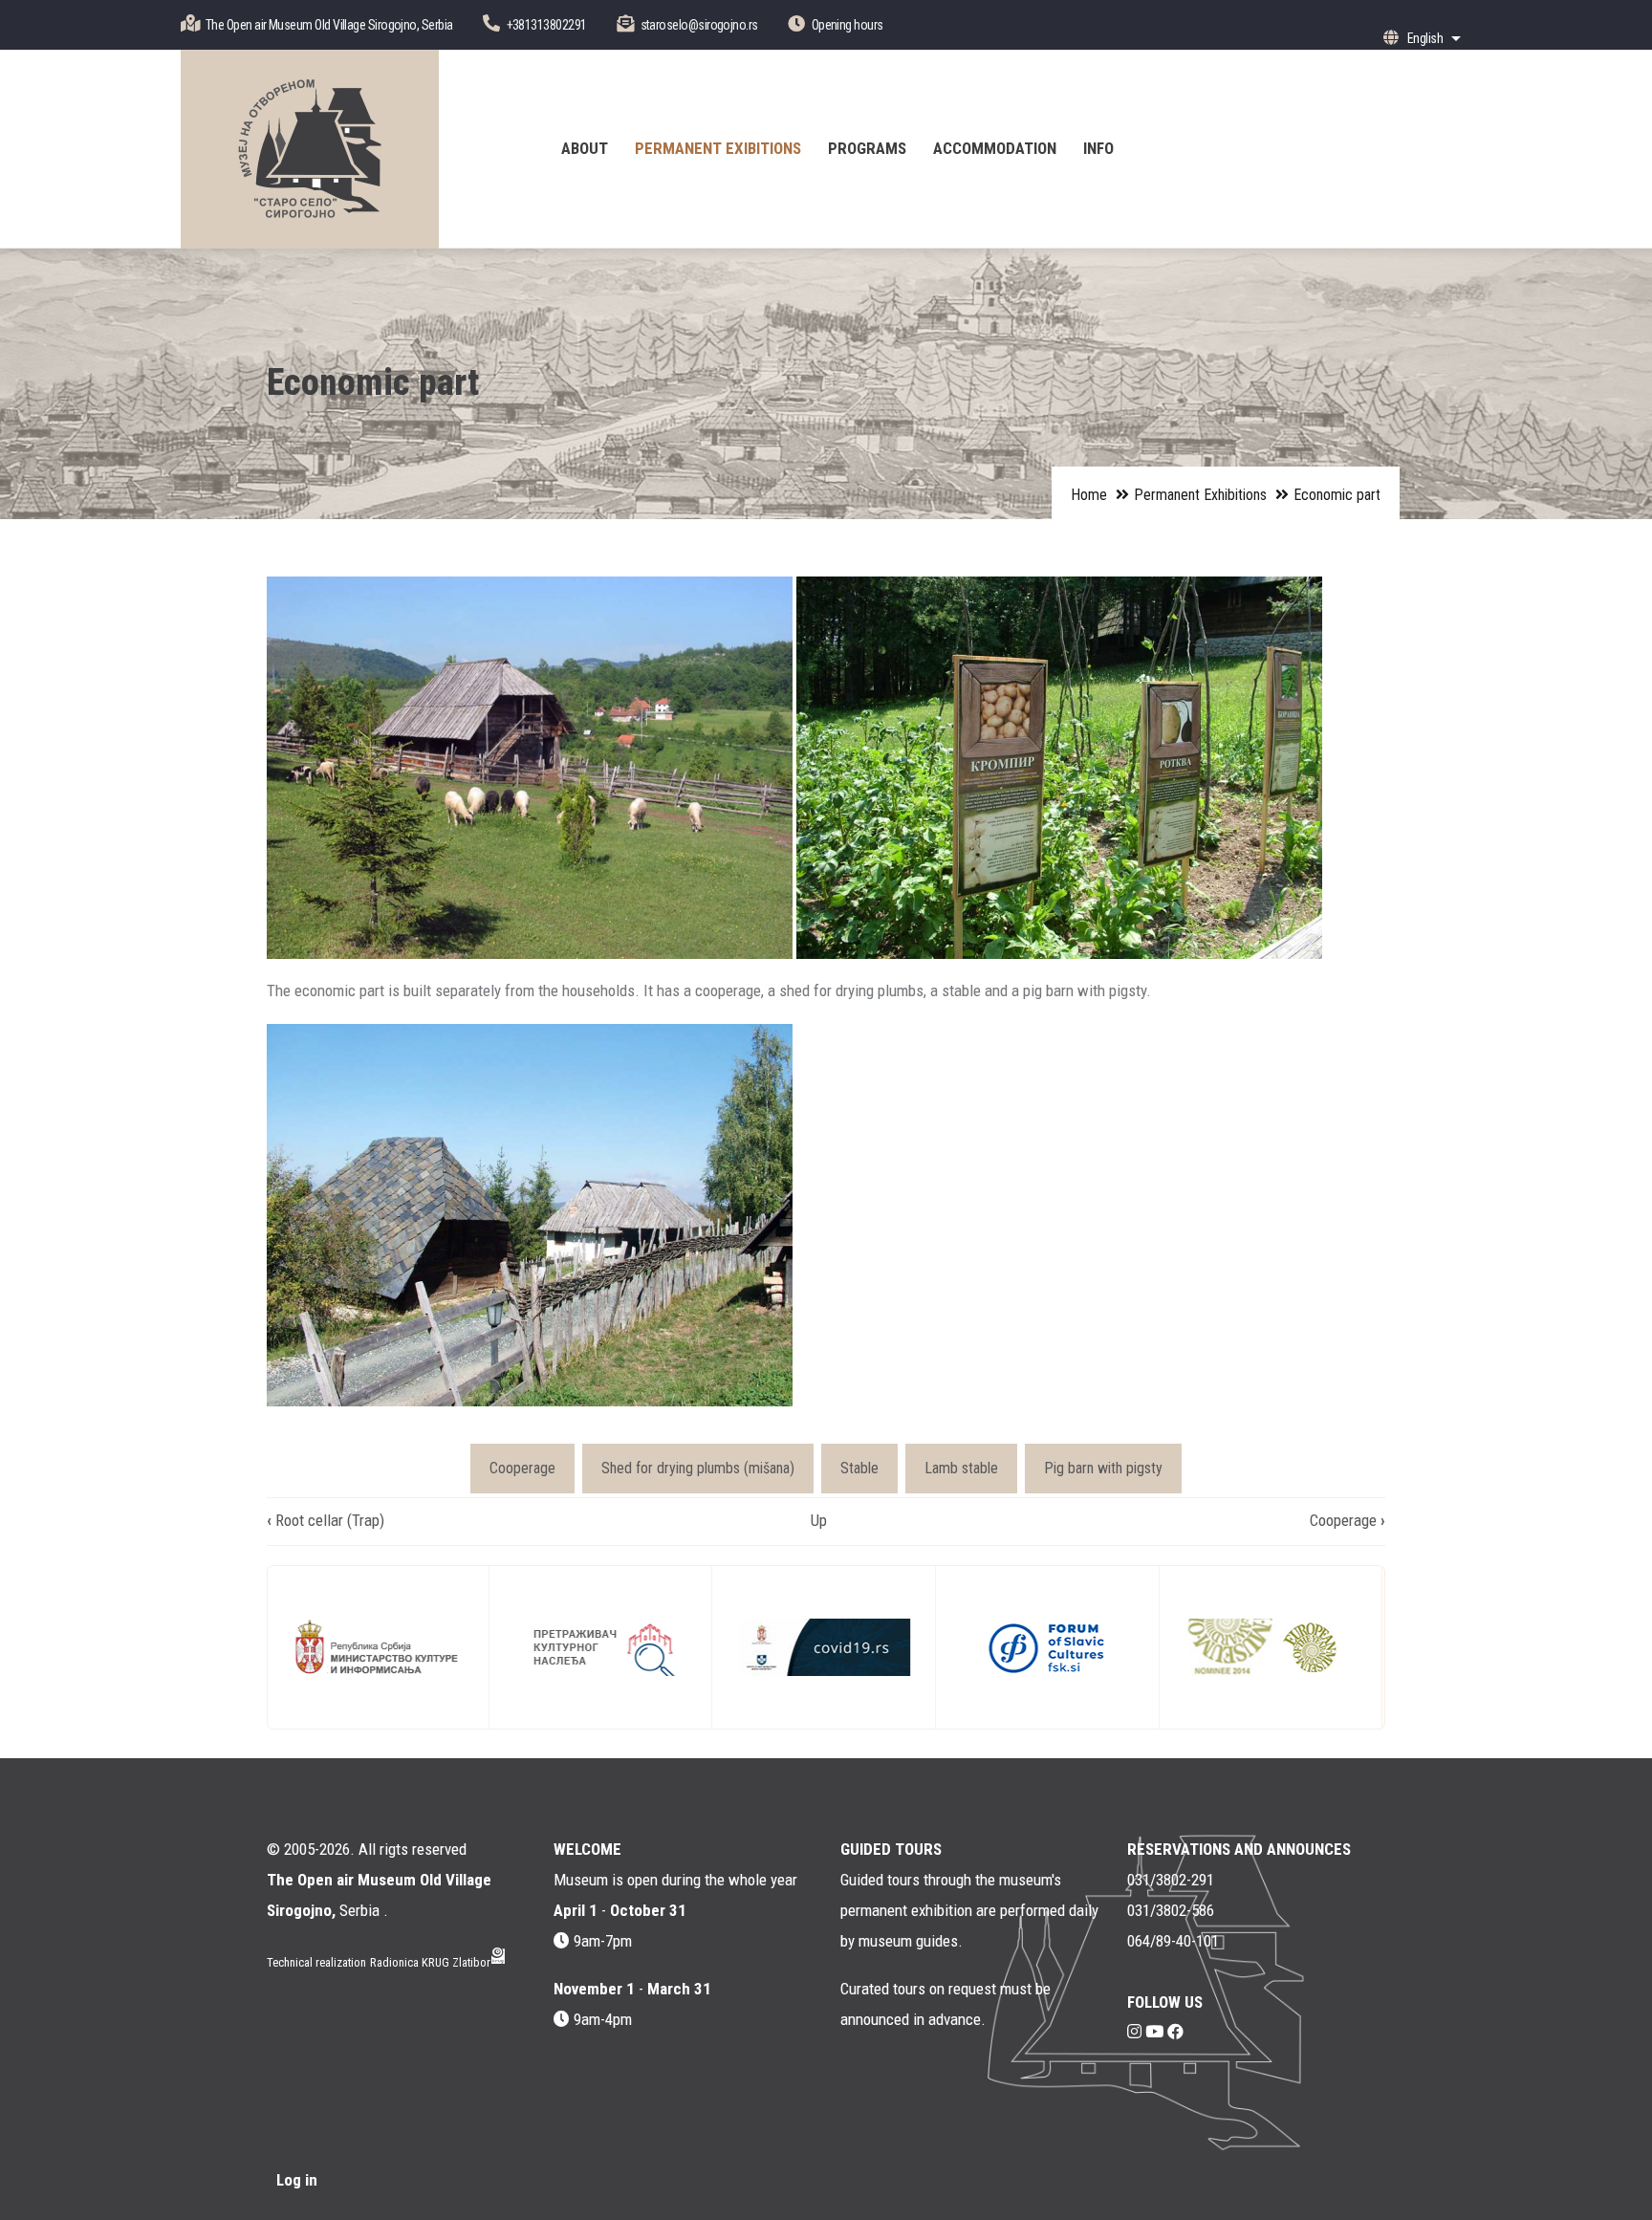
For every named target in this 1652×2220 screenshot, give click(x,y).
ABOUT (585, 148)
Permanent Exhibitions (1200, 495)
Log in (297, 2180)
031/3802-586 (1171, 1910)
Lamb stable (961, 1468)
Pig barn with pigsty (1103, 1468)
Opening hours (848, 25)
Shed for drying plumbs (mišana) (698, 1468)
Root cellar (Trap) (326, 1520)
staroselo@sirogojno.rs (699, 25)
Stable (859, 1468)
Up (819, 1520)
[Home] (310, 149)
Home (1089, 495)
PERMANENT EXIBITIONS (718, 148)
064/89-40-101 (1173, 1941)
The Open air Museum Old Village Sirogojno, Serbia (329, 25)
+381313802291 (547, 25)
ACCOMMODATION (995, 148)
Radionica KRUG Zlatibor (430, 1962)
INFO (1098, 148)
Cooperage (522, 1468)
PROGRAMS (867, 148)
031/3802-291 (1171, 1880)
